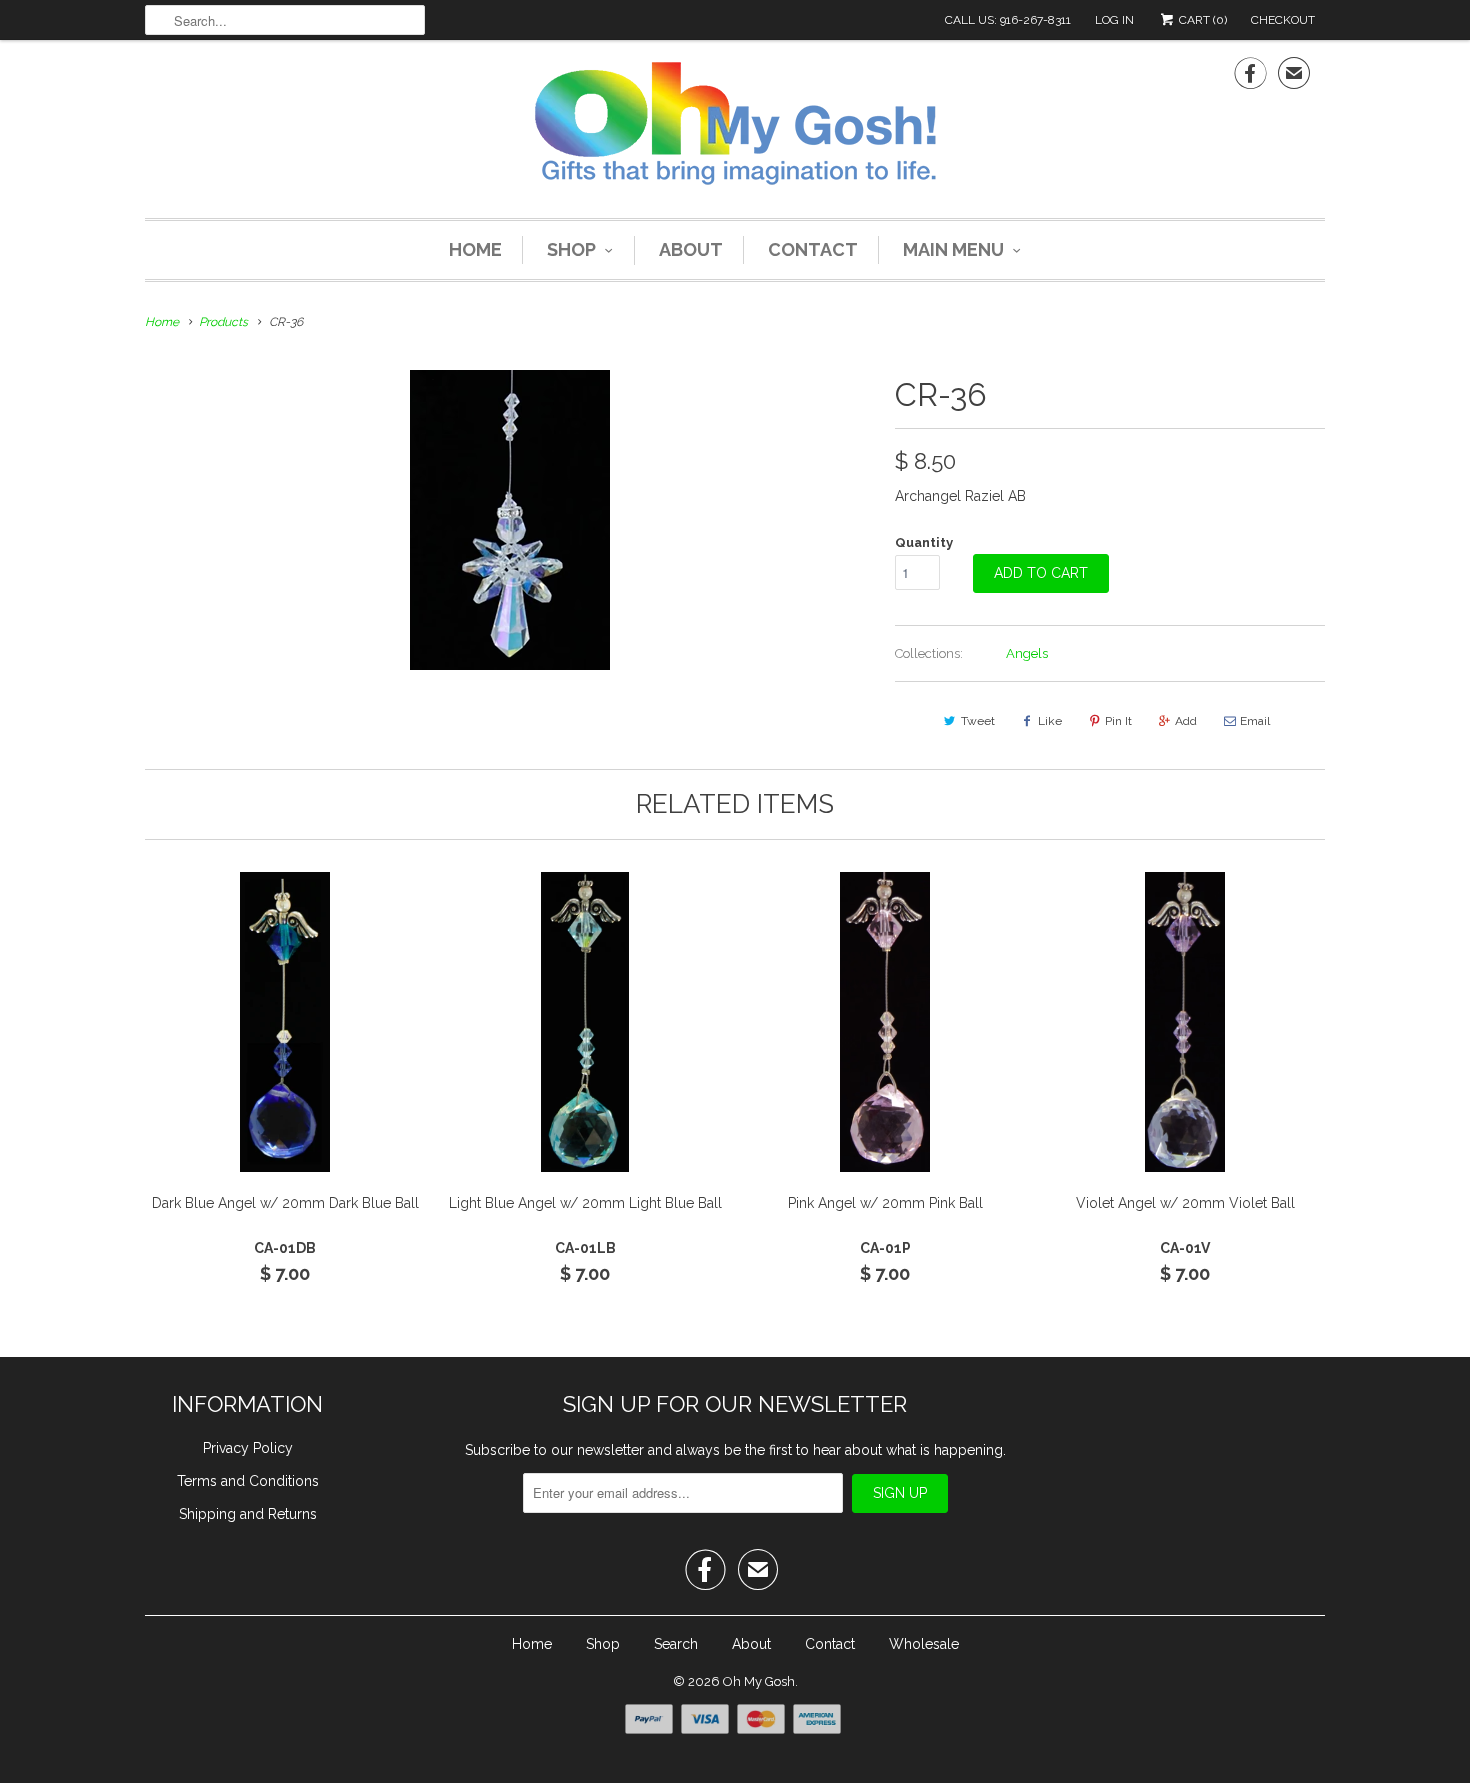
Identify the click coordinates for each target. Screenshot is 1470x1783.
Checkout (1283, 20)
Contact (813, 249)
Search (676, 1644)
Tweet (978, 721)
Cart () (1201, 20)
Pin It (1118, 721)
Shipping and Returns (248, 1514)
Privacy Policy (248, 1448)
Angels (1027, 653)
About (691, 249)
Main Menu (953, 249)
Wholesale (924, 1644)
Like (1050, 721)
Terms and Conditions (248, 1481)
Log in (1114, 20)
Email (1255, 721)
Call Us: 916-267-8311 (1008, 20)
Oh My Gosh (759, 1681)
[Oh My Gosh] (735, 126)
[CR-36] (510, 520)
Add (1186, 721)
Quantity (924, 542)
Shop (571, 249)
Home (475, 249)
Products (223, 322)
